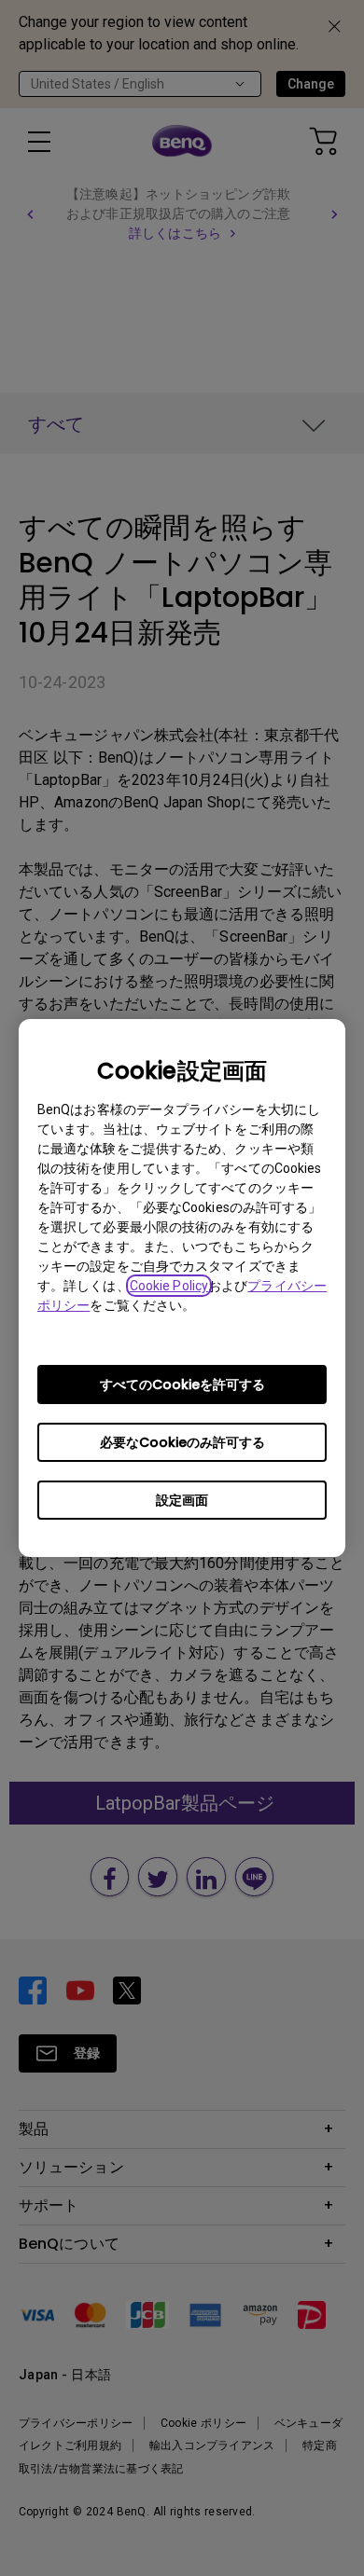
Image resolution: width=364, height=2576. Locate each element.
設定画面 (182, 1500)
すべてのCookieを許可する (182, 1384)
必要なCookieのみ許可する (182, 1442)
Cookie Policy (169, 1286)
